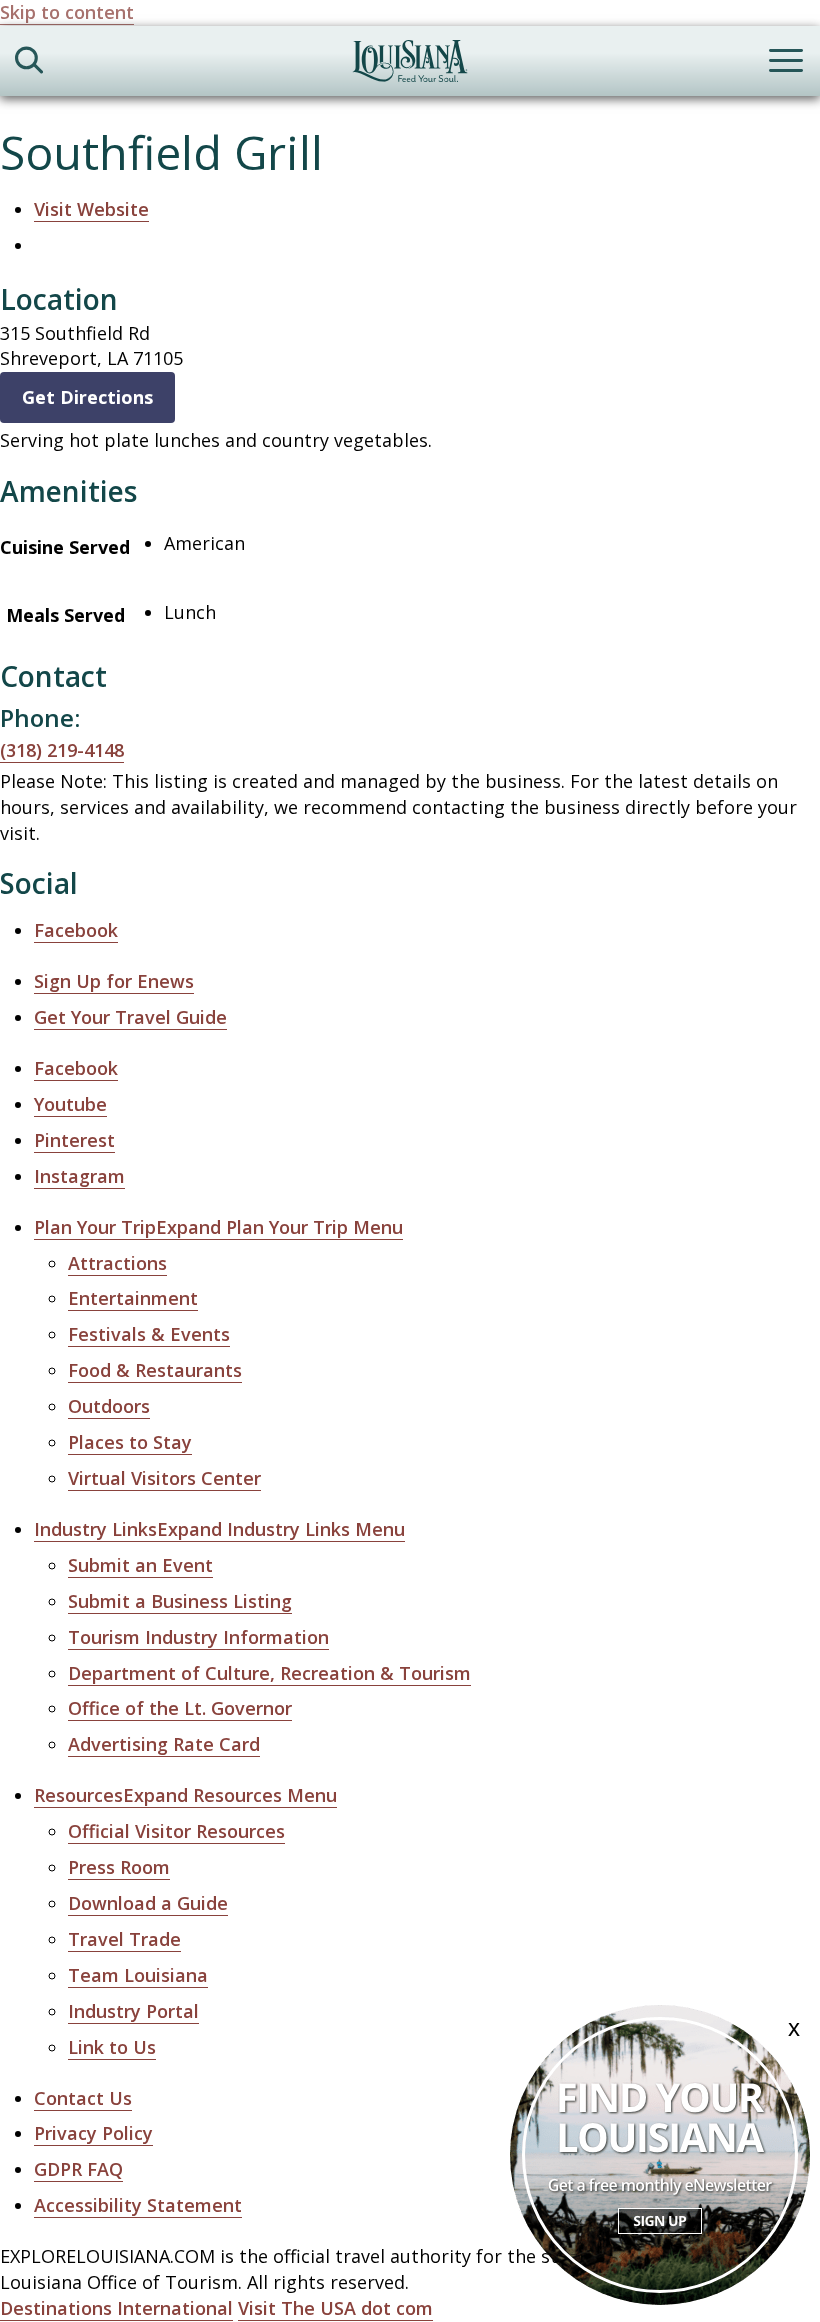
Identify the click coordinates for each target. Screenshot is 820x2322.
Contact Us (83, 2098)
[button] (218, 1227)
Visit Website (91, 209)
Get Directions (87, 397)
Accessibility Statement (138, 2205)
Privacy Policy (93, 2133)
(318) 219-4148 (62, 750)
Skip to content (67, 12)
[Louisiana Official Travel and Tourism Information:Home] (410, 64)
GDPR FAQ (78, 2169)
